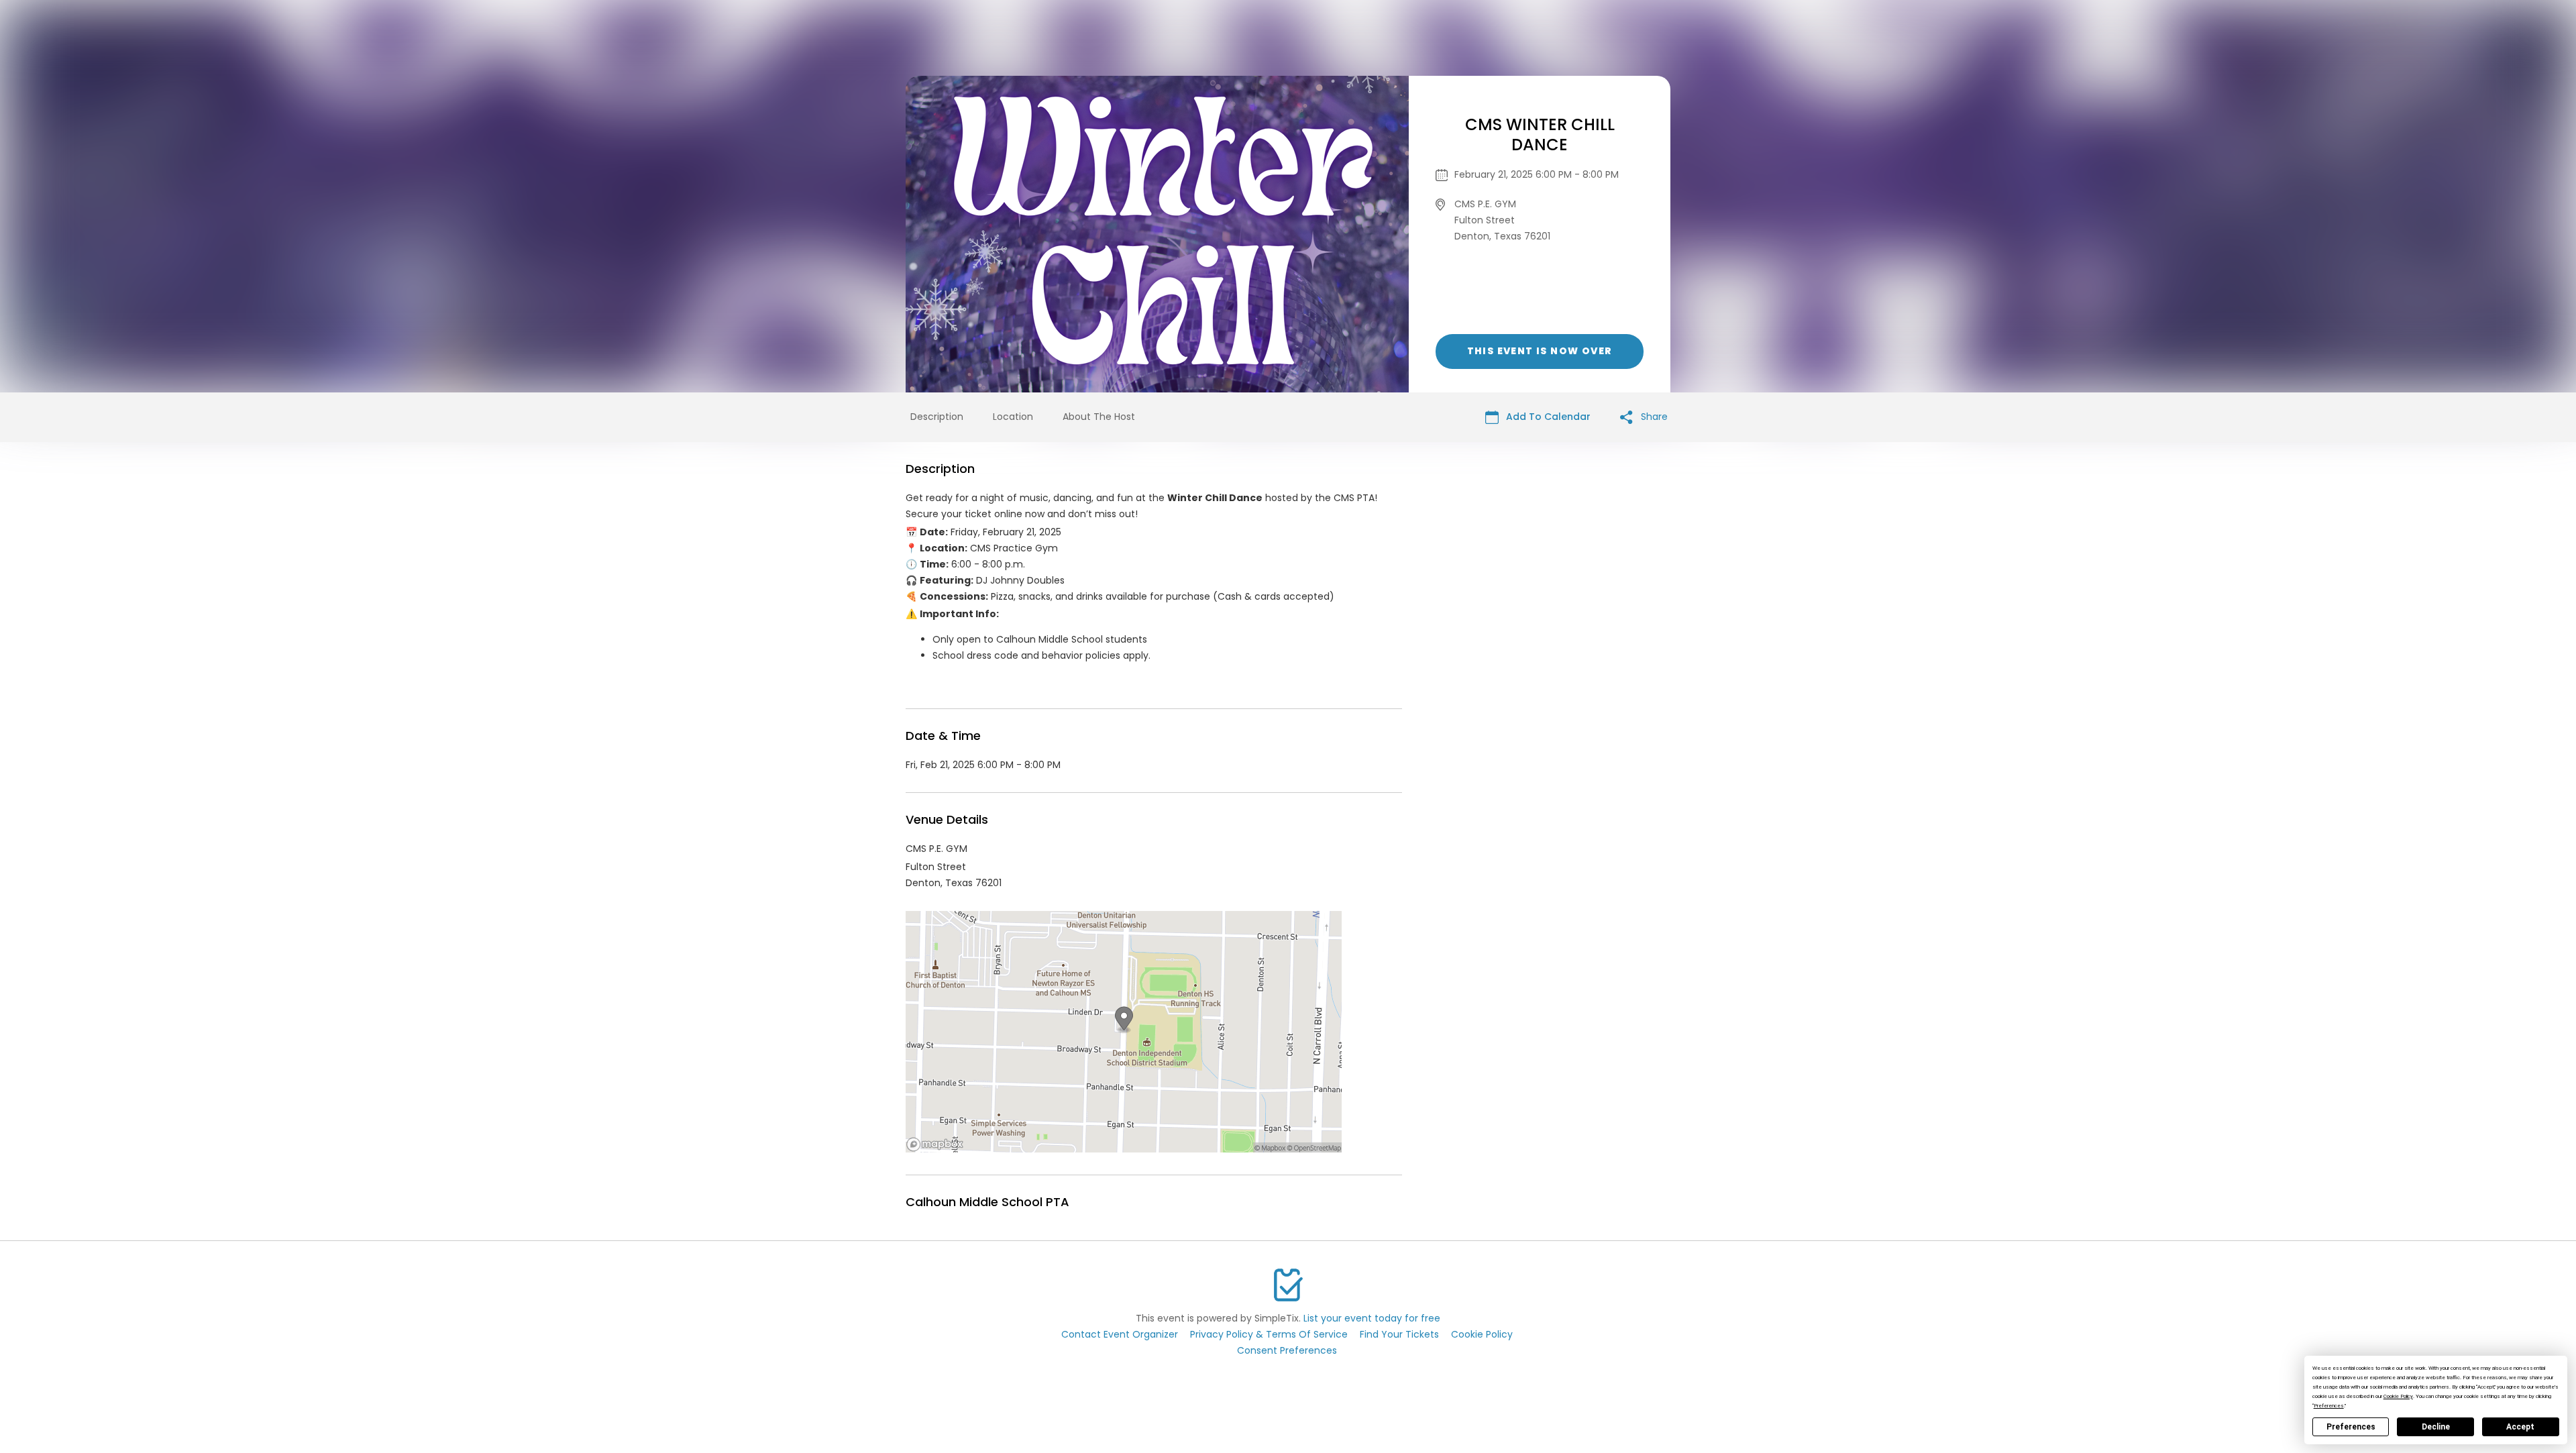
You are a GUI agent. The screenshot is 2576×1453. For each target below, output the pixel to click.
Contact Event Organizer (1120, 1334)
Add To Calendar (1547, 417)
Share (1653, 417)
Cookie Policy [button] (2398, 1396)
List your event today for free (1372, 1318)
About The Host (1099, 417)
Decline (2436, 1427)
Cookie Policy (1482, 1334)
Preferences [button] (2329, 1406)
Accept (2520, 1427)
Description (937, 417)
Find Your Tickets (1399, 1334)
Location (1013, 417)
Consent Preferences (1287, 1350)
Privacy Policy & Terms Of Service (1269, 1334)
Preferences (2351, 1427)
